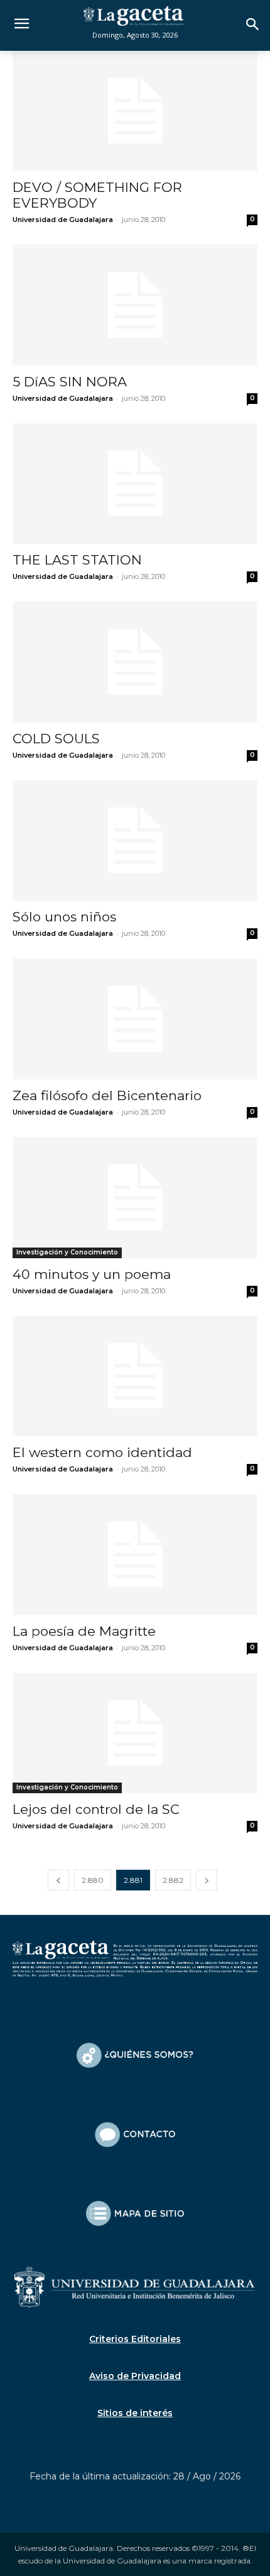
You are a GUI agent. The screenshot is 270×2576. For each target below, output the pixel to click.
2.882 (173, 1880)
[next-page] (207, 1880)
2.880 (93, 1880)
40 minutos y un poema (92, 1274)
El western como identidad (102, 1452)
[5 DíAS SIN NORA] (135, 305)
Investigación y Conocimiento (67, 1252)
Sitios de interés (135, 2413)
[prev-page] (58, 1880)
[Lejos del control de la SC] (135, 1733)
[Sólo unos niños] (135, 841)
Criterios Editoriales (135, 2339)
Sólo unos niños (64, 917)
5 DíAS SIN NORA (70, 382)
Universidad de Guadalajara (63, 220)
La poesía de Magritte (84, 1631)
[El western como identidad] (135, 1376)
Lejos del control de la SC (96, 1809)
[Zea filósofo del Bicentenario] (135, 1019)
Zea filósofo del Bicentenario (107, 1095)
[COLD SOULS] (135, 662)
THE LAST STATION (77, 560)
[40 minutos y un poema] (135, 1198)
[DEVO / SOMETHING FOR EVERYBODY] (135, 111)
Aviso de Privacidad (135, 2376)
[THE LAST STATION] (135, 484)
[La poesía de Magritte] (135, 1555)
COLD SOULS (56, 739)
